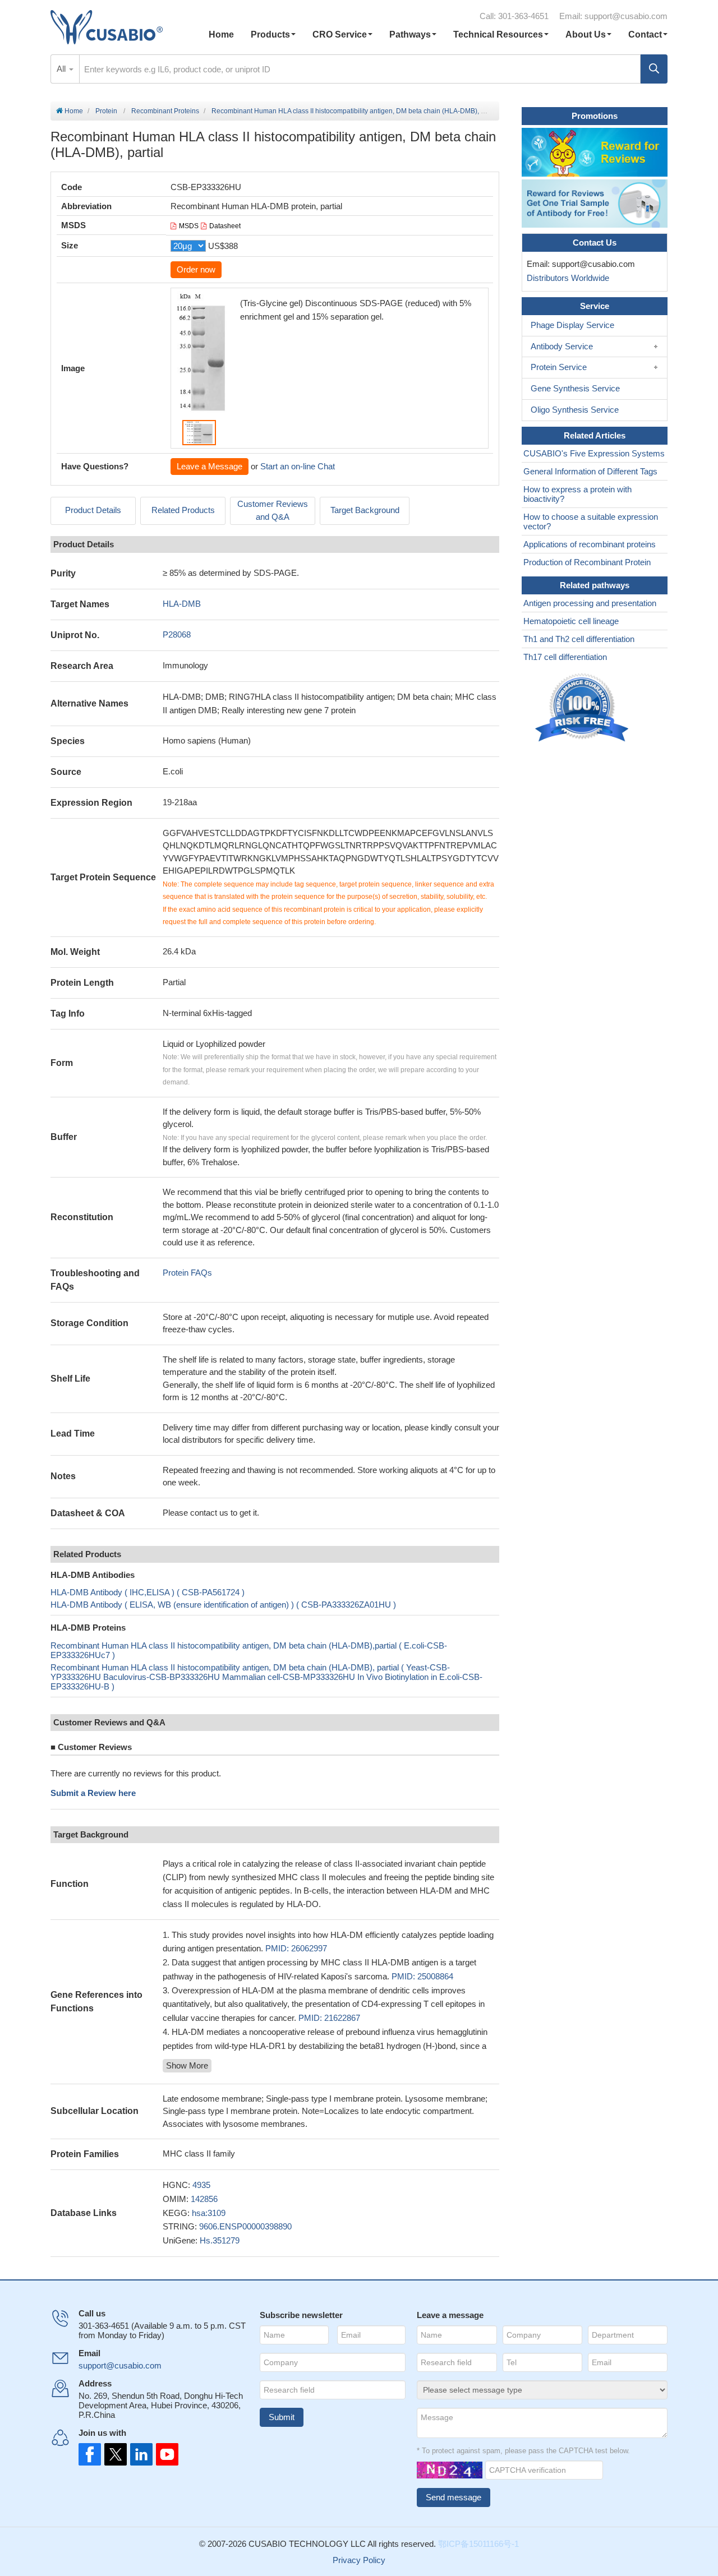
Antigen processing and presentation (590, 603)
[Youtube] (164, 2454)
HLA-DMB (182, 604)
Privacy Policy (359, 2560)
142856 (204, 2199)
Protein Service (559, 367)
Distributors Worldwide (566, 278)
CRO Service (340, 34)
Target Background (365, 510)
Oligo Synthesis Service (575, 410)
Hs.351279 (220, 2240)
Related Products (183, 510)
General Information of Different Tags (590, 471)
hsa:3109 (209, 2213)
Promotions (595, 116)
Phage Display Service (572, 325)
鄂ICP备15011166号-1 (478, 2544)
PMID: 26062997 (296, 1948)
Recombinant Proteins (165, 111)
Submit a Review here (93, 1793)
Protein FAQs (187, 1273)
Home (221, 34)
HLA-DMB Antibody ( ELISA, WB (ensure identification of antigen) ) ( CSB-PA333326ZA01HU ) (223, 1605)
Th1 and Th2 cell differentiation (579, 639)
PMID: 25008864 (422, 1976)
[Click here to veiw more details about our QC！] (583, 708)
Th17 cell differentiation (565, 657)
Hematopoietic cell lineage (571, 621)
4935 (201, 2185)
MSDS (189, 226)
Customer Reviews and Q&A (273, 510)
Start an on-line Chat (298, 466)
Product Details (93, 510)
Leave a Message (210, 466)
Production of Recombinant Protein (587, 562)
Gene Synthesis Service (575, 388)
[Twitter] (114, 2454)
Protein (106, 111)
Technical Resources (498, 34)
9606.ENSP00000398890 (245, 2226)
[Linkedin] (139, 2454)
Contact (645, 34)
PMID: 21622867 (329, 2018)
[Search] (654, 69)
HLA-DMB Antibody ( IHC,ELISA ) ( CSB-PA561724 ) (148, 1592)
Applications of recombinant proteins (590, 544)
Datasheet (225, 226)
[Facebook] (90, 2454)
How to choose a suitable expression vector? (591, 521)
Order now (196, 269)
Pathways (410, 34)
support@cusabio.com (626, 16)
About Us (586, 34)
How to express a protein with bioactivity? (577, 494)
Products (270, 34)
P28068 (177, 634)
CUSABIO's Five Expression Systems (594, 453)
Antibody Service (562, 346)
